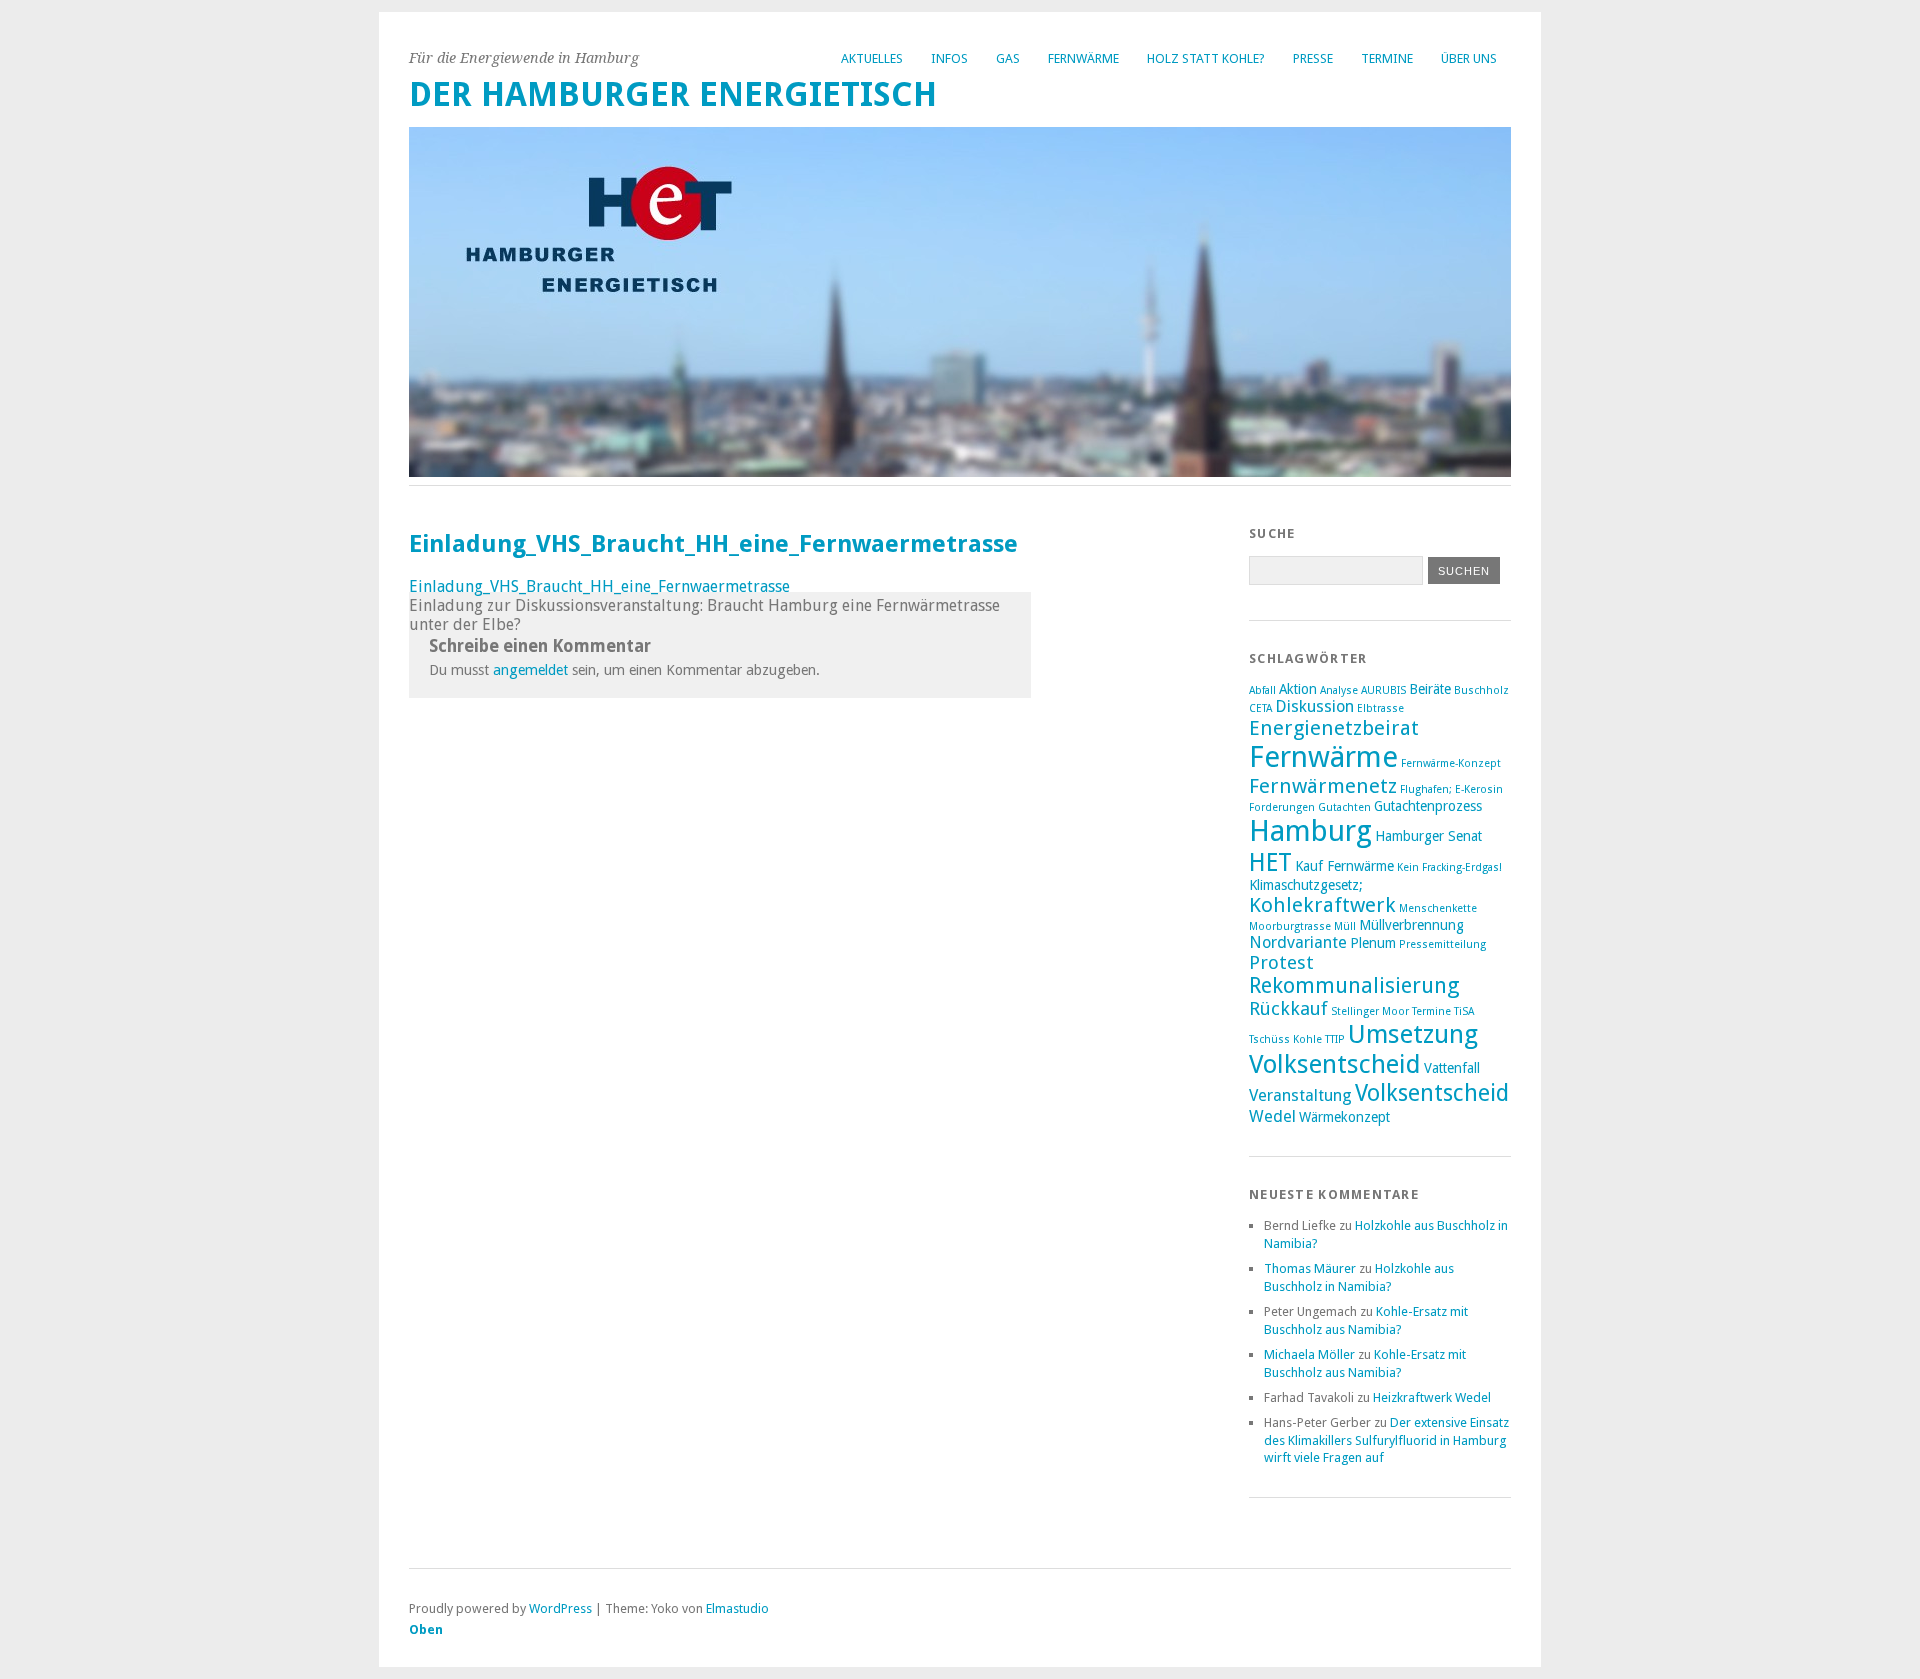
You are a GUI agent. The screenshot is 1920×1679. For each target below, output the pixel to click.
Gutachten (1344, 807)
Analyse (1339, 690)
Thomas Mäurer (1310, 1268)
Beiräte (1430, 689)
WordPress (560, 1608)
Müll (1345, 926)
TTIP (1335, 1039)
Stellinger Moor (1370, 1011)
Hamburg (1310, 831)
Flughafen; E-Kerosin (1451, 789)
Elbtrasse (1380, 708)
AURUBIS (1383, 690)
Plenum (1373, 943)
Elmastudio (737, 1608)
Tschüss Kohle (1285, 1039)
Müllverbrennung (1411, 925)
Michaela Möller (1309, 1354)
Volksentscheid (1432, 1093)
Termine (1387, 58)
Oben (426, 1629)
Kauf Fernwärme (1344, 866)
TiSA (1464, 1011)
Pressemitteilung (1442, 944)
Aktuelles (872, 58)
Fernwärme (1083, 58)
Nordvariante (1298, 942)
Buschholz (1481, 690)
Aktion (1298, 689)
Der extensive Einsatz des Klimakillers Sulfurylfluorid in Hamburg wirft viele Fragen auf (1386, 1440)
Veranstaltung (1300, 1095)
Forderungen (1282, 807)
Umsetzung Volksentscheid (1363, 1049)
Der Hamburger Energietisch (673, 94)
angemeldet (530, 670)
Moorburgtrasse (1290, 926)
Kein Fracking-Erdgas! (1449, 867)
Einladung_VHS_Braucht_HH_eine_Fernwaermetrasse (599, 586)
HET (1270, 862)
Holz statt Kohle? (1206, 58)
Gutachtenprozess (1428, 806)
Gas (1008, 58)
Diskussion (1314, 706)
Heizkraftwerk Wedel (1432, 1397)
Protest (1281, 962)
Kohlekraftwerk (1322, 905)
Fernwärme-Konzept (1451, 763)
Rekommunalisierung (1354, 985)
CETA (1260, 708)
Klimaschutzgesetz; (1306, 885)
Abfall (1262, 690)
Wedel (1272, 1116)
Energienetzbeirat (1334, 728)
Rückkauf (1288, 1008)
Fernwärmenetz (1323, 786)
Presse (1313, 58)
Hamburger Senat (1428, 836)
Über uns (1469, 58)
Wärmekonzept (1344, 1117)
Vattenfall (1452, 1068)
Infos (949, 58)
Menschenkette (1438, 908)
